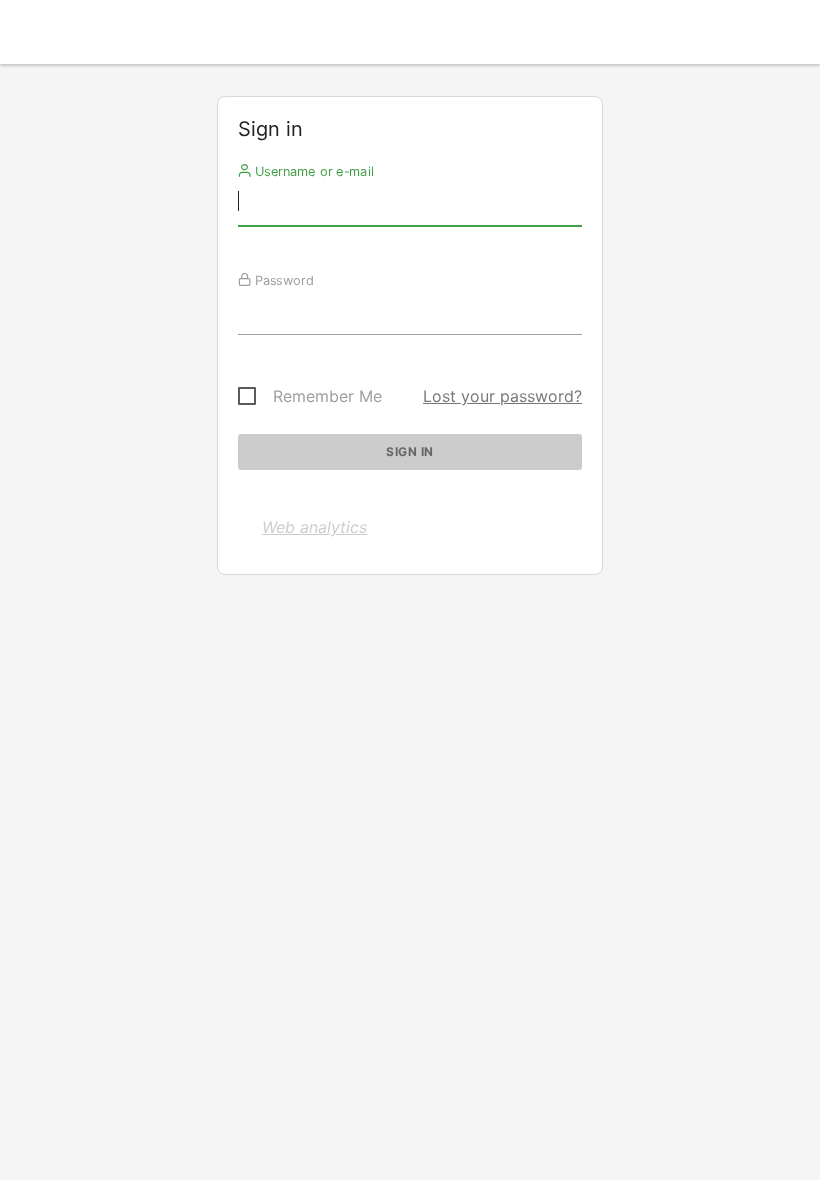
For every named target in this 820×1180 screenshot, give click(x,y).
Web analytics (314, 527)
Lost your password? (502, 396)
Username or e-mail (312, 171)
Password (282, 280)
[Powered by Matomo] (410, 37)
